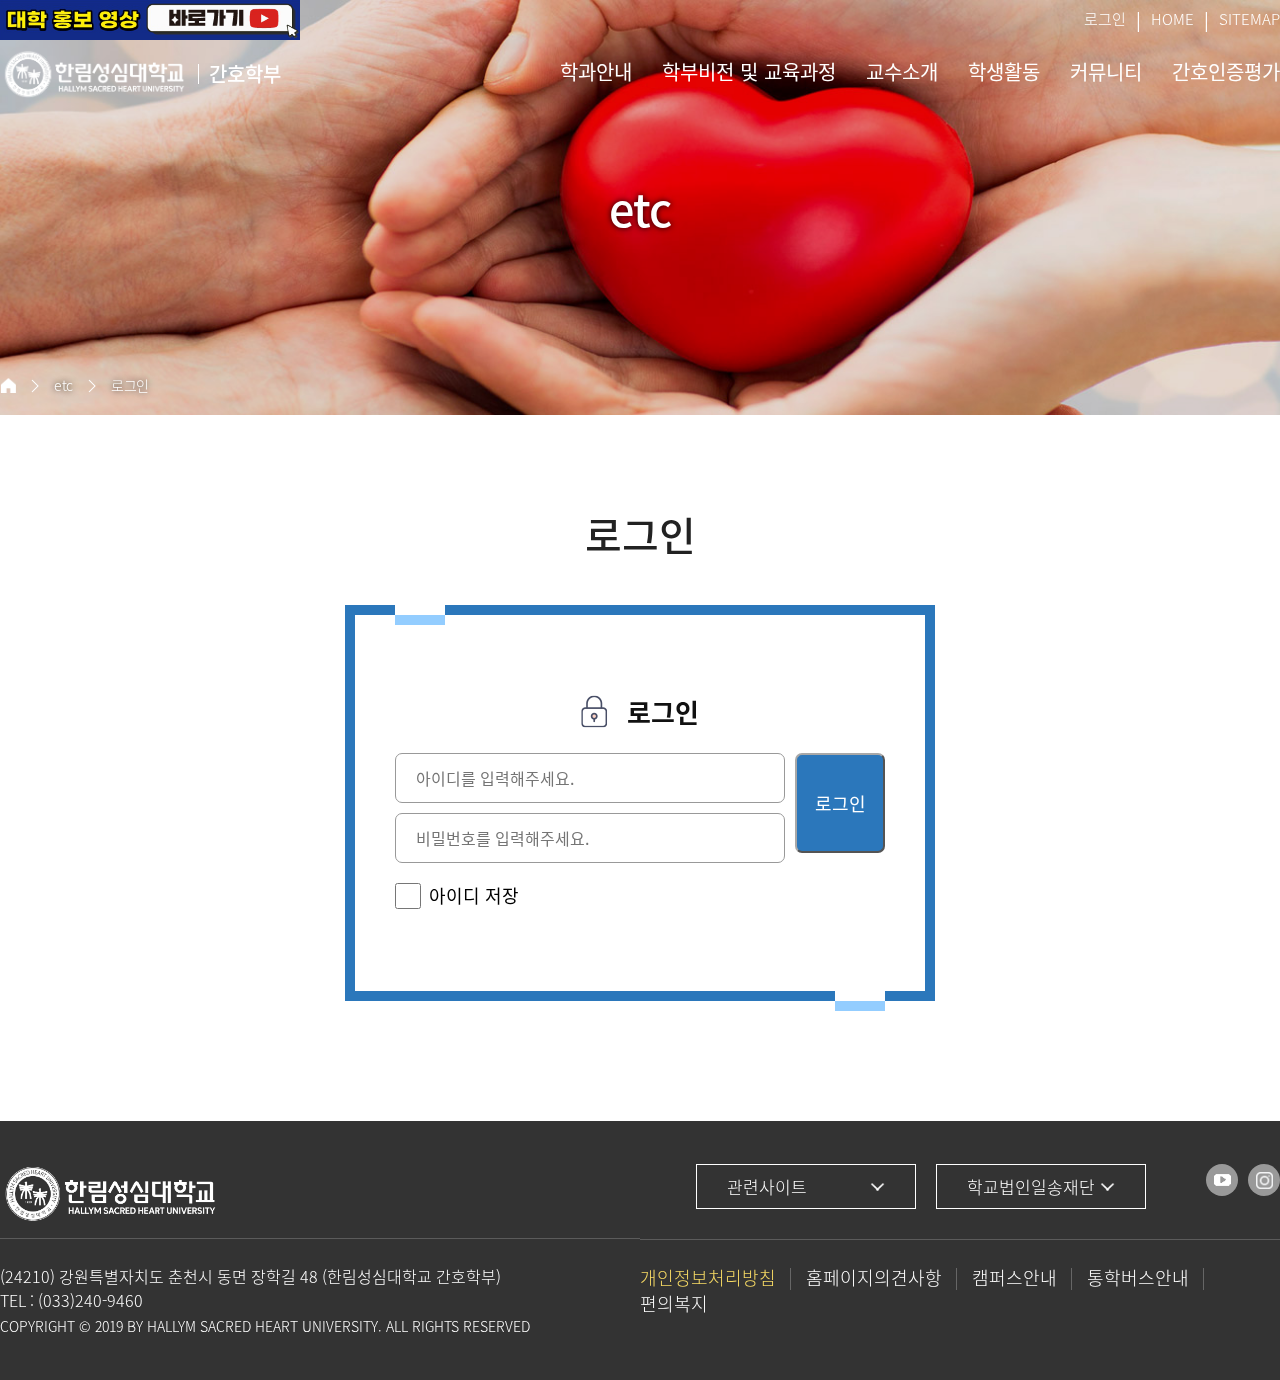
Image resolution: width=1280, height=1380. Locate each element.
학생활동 (1004, 71)
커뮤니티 (1106, 71)
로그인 (1105, 19)
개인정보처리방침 (708, 1277)
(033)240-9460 (90, 1300)
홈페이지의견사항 (874, 1277)
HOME (1172, 19)
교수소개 (902, 71)
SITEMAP (1249, 19)
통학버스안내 (1138, 1277)
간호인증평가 (1226, 71)
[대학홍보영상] (150, 20)
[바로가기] (1222, 1180)
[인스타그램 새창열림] (1264, 1180)
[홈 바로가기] (8, 386)
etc (63, 385)
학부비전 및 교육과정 (749, 71)
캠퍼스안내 (1014, 1277)
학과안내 (596, 71)
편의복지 (674, 1303)
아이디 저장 (474, 896)
